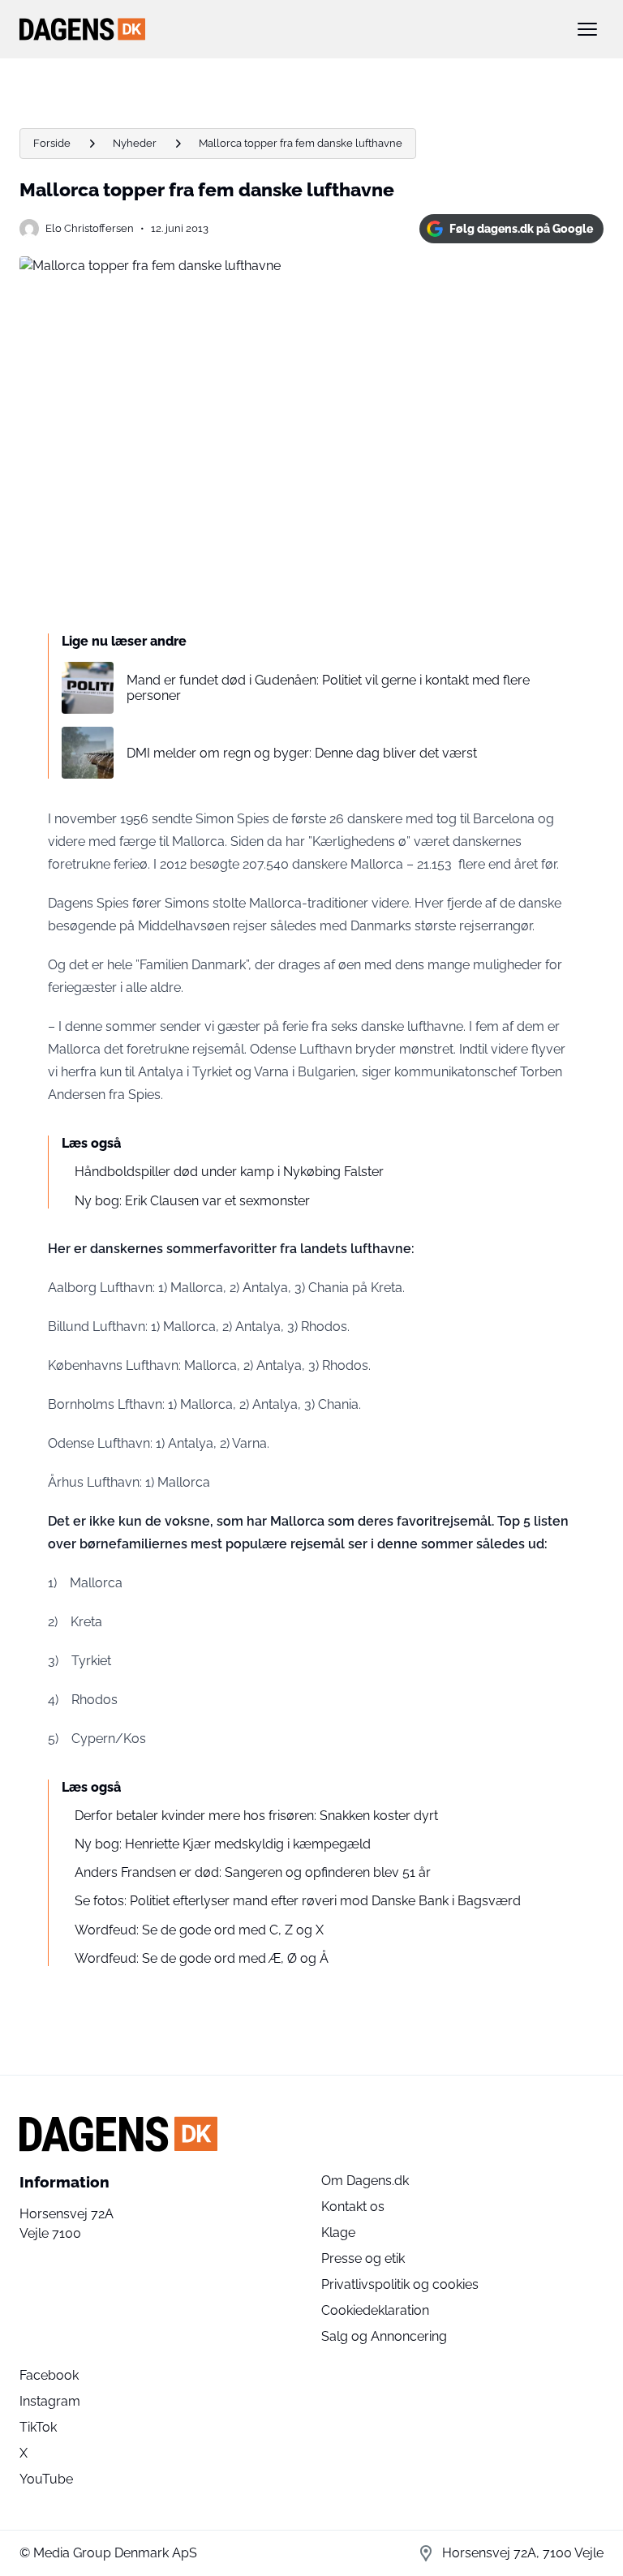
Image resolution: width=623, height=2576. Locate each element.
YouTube (46, 2479)
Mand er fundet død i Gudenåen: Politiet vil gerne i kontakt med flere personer (328, 688)
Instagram (50, 2401)
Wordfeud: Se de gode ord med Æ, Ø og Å (202, 1958)
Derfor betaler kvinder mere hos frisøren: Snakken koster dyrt (256, 1816)
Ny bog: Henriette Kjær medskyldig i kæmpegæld (223, 1844)
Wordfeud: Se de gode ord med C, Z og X (199, 1930)
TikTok (38, 2427)
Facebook (49, 2375)
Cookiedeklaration (375, 2310)
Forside (52, 143)
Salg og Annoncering (384, 2336)
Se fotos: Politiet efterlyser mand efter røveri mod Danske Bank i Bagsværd (298, 1901)
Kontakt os (353, 2207)
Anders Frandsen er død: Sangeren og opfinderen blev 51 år (253, 1872)
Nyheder (135, 143)
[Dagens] (286, 29)
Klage (338, 2233)
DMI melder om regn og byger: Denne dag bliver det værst (302, 753)
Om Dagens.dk (365, 2181)
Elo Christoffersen (90, 228)
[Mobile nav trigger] (587, 29)
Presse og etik (363, 2258)
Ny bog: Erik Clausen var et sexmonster (192, 1201)
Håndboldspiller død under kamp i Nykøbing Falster (229, 1172)
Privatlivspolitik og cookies (400, 2284)
